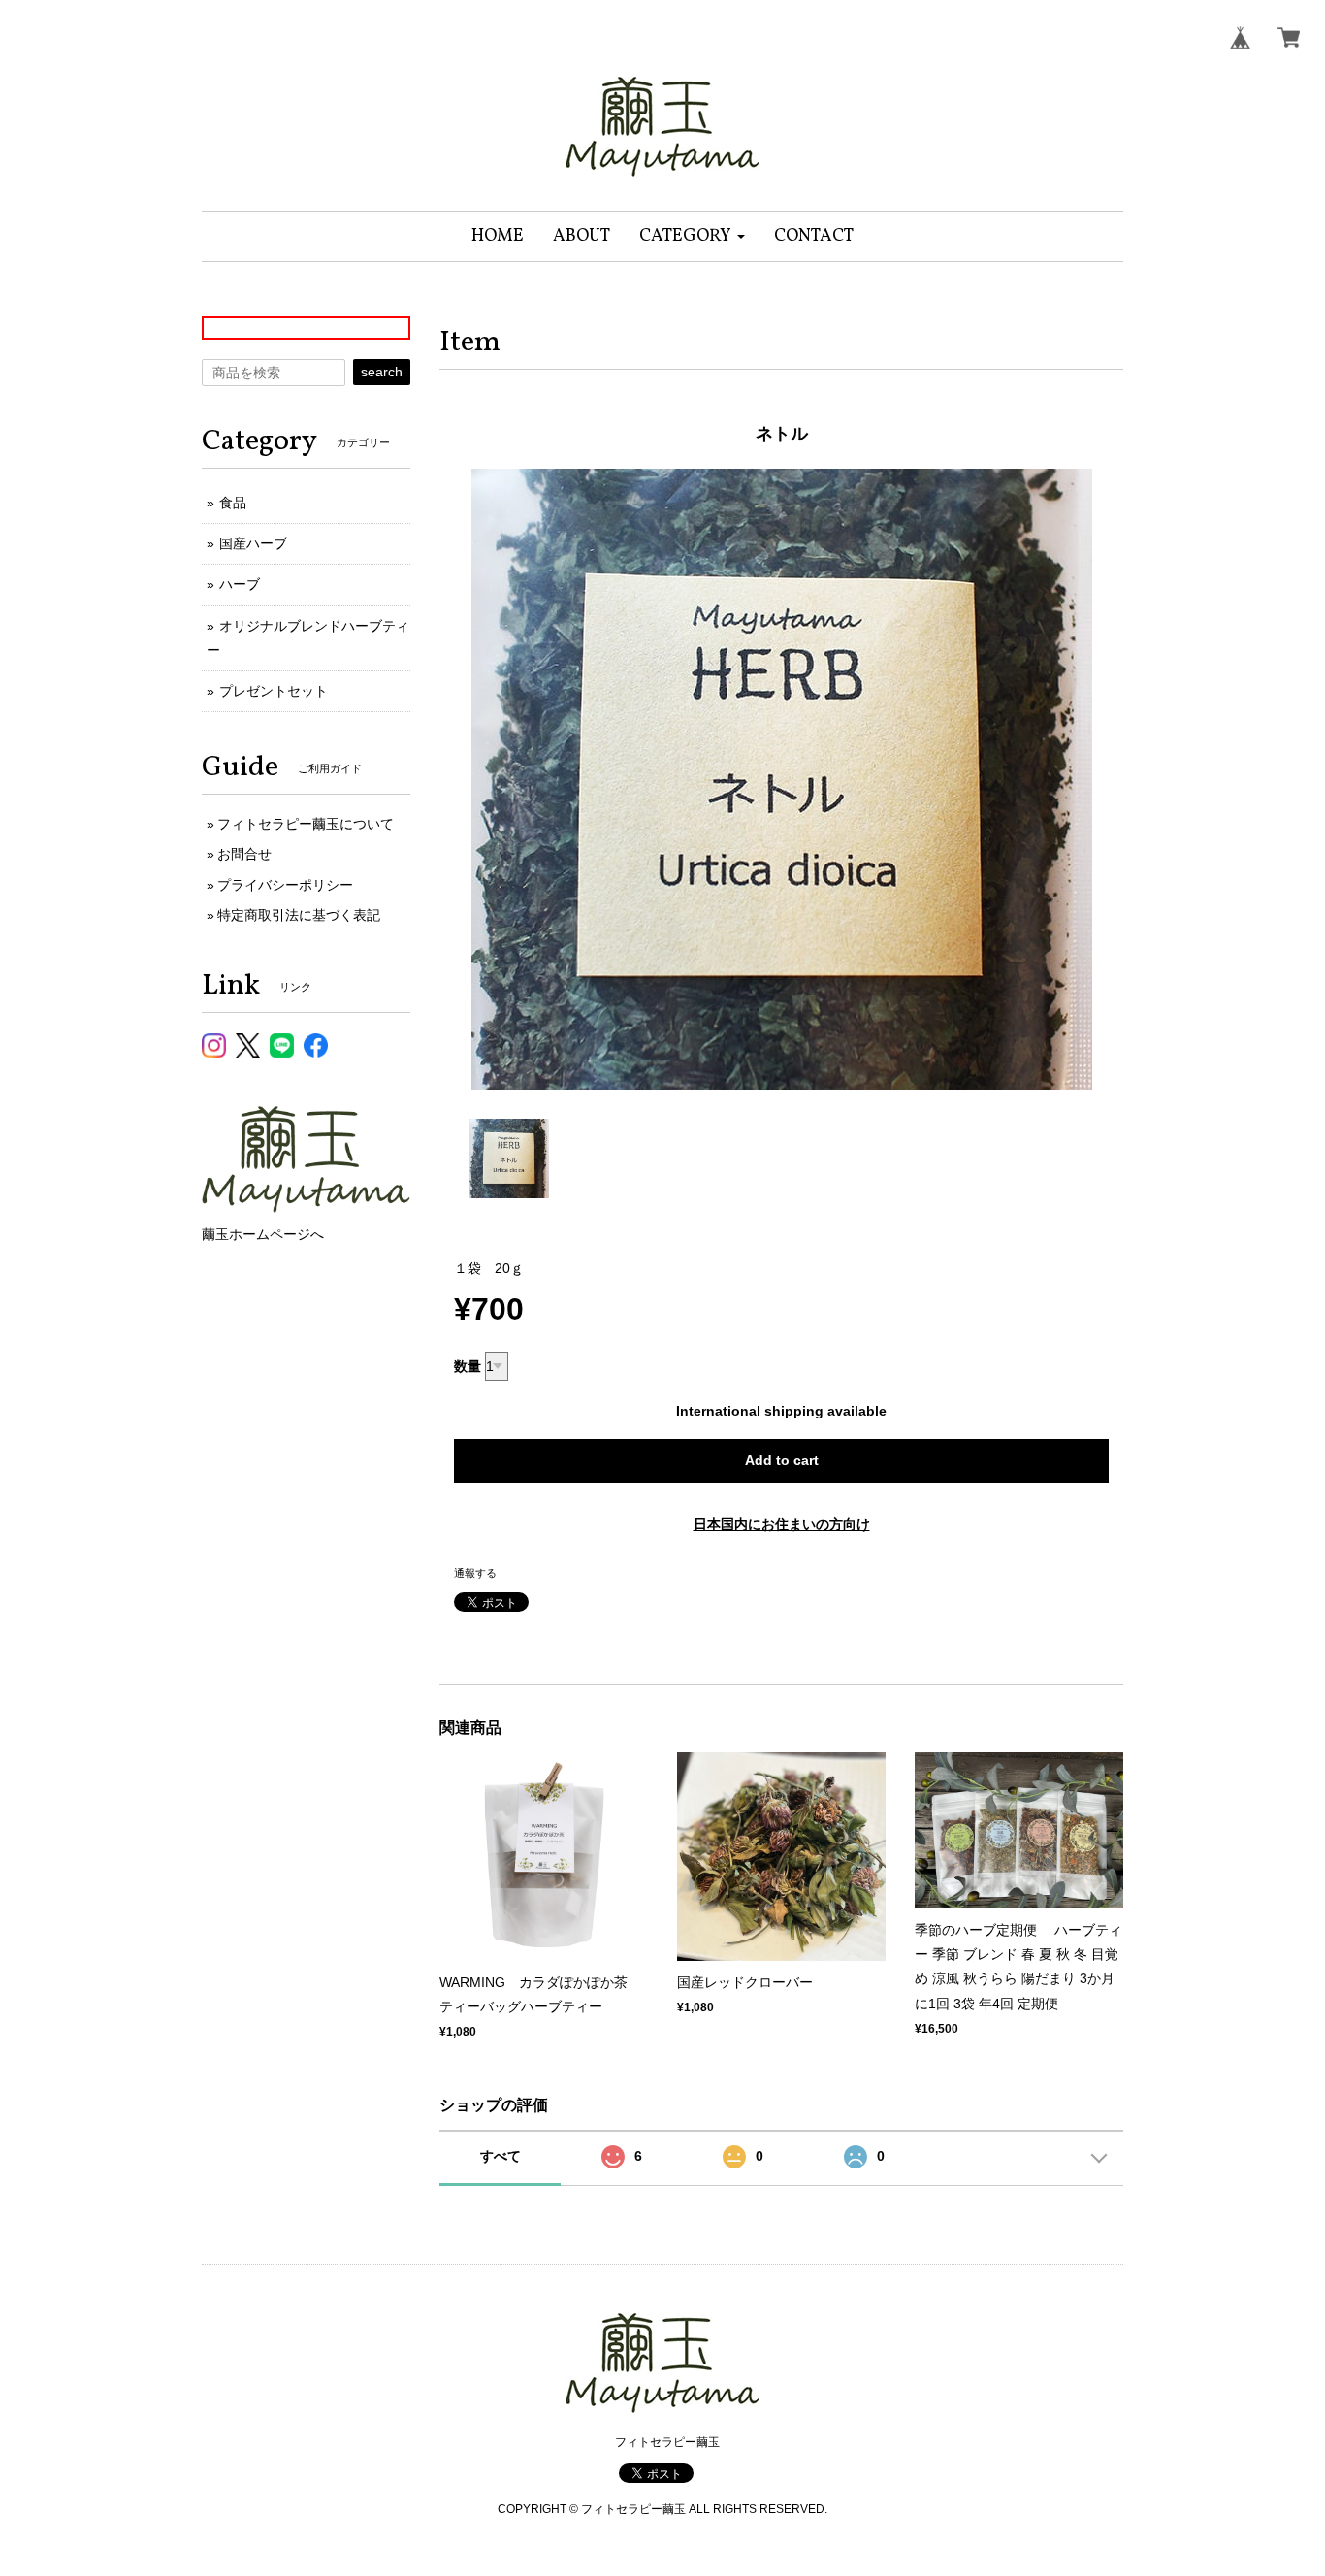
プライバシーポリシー (285, 885)
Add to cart (782, 1460)
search (382, 372)
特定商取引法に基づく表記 (299, 915)
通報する (475, 1573)
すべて (501, 2156)
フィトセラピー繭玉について (306, 824)
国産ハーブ (253, 543)
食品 (233, 503)
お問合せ (244, 854)
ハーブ (240, 584)
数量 (468, 1366)
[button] (692, 236)
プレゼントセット (274, 691)
